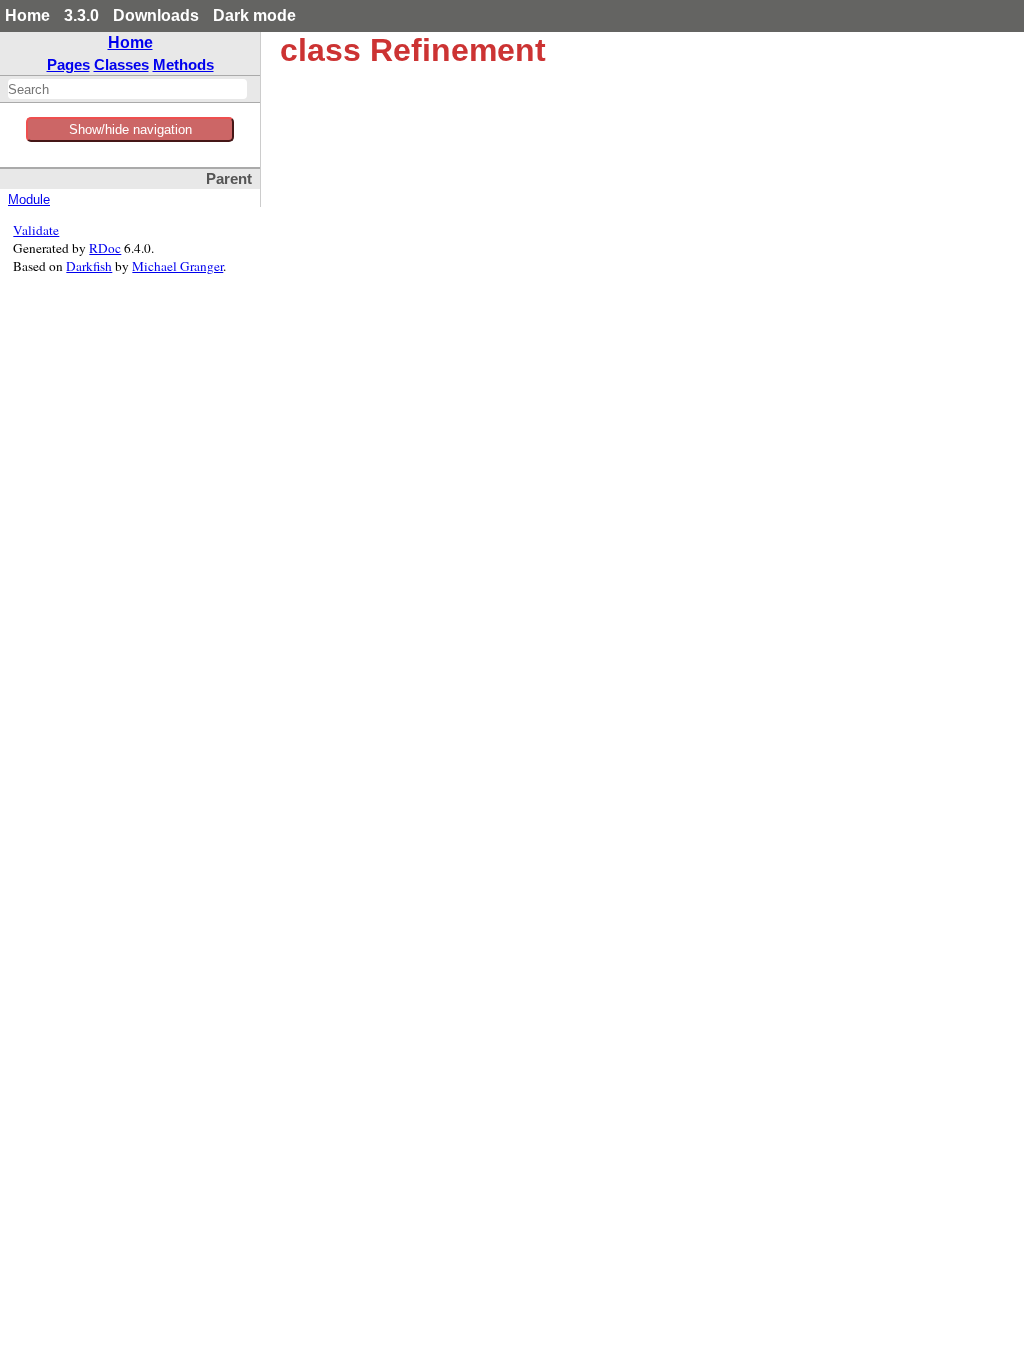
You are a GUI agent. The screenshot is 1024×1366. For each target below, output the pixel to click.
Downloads (156, 15)
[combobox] (127, 89)
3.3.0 (81, 15)
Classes (121, 64)
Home (27, 15)
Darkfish (89, 266)
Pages (68, 64)
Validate (36, 230)
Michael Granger (177, 266)
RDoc (105, 248)
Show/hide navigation (130, 129)
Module (29, 200)
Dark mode (254, 15)
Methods (183, 64)
